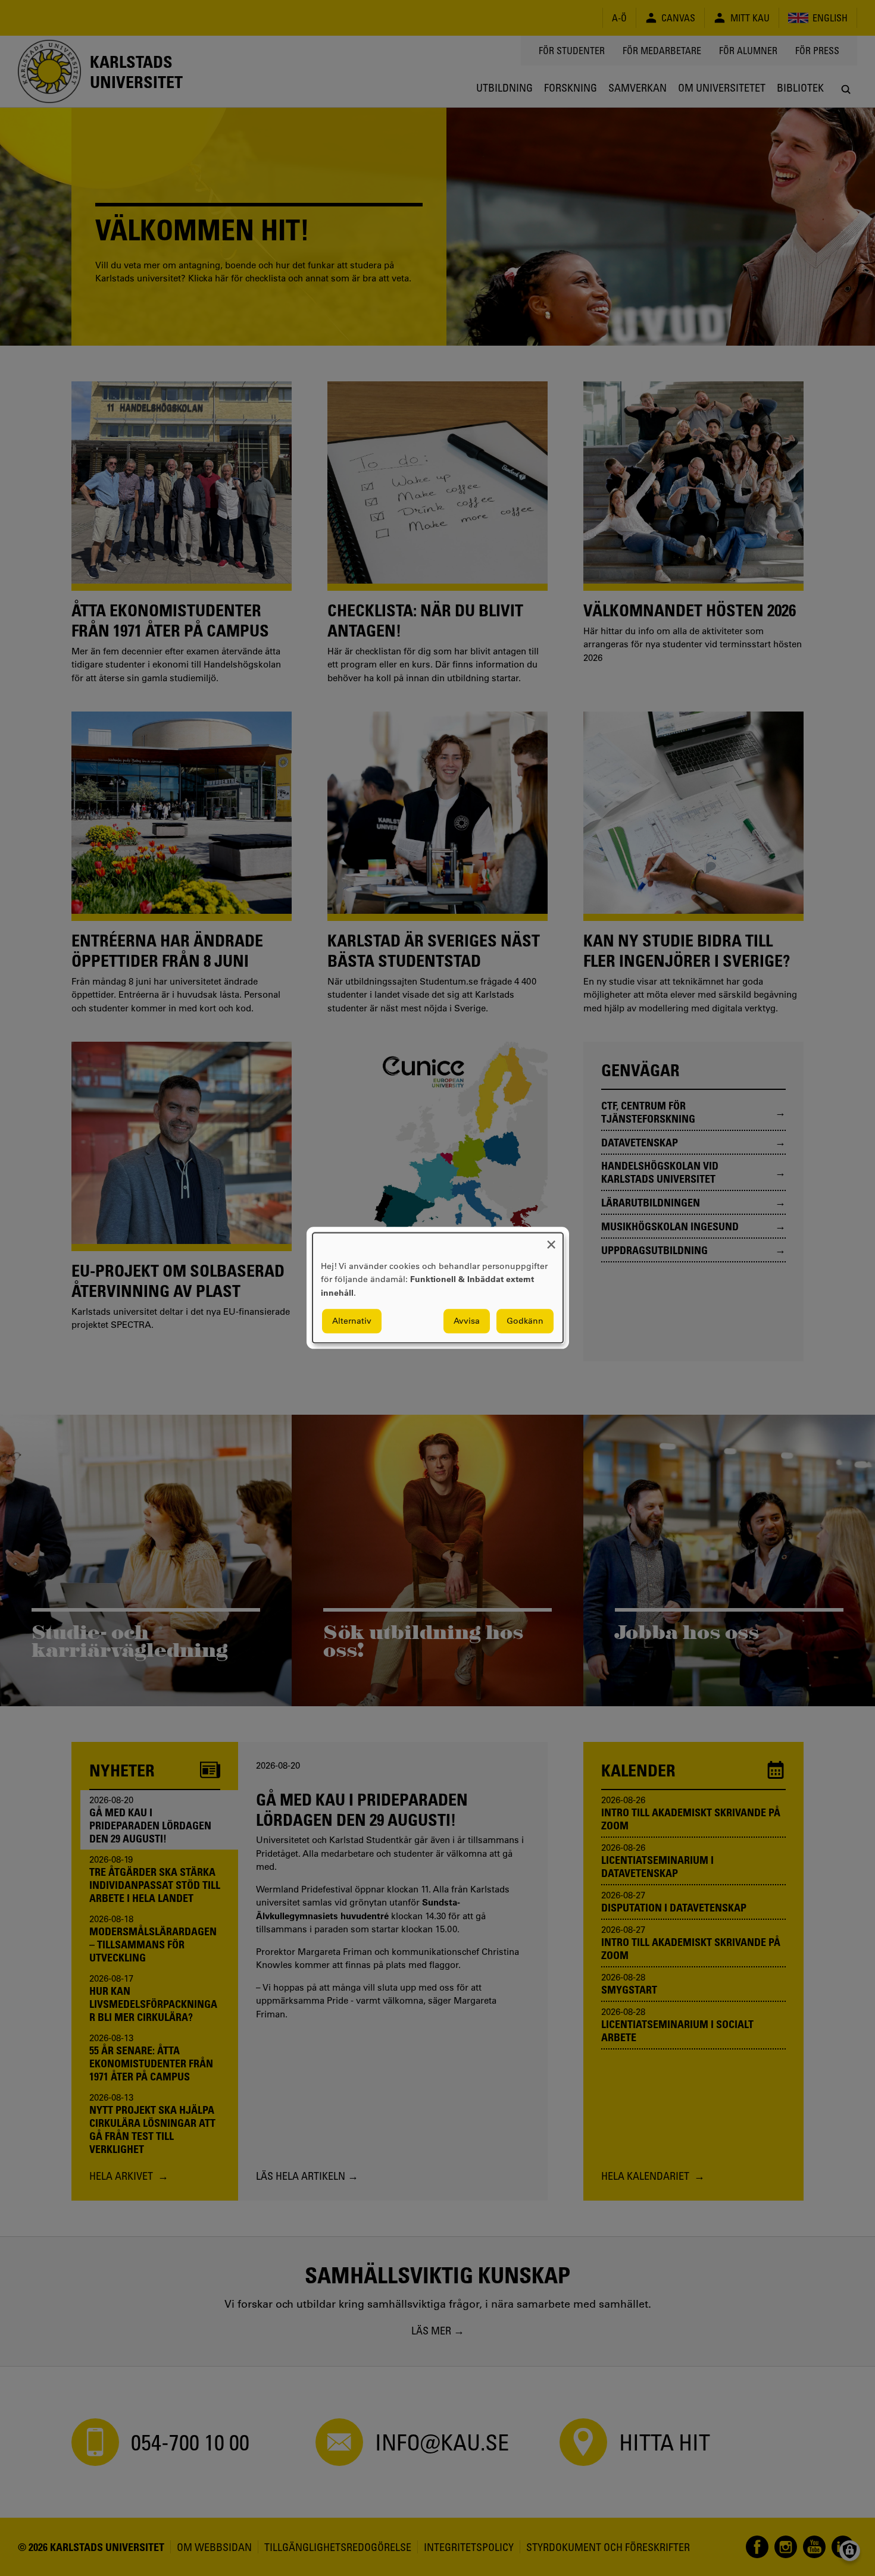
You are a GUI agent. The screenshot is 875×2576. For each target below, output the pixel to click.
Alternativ (352, 1321)
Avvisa (467, 1321)
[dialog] (438, 1288)
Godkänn (525, 1321)
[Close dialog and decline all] (551, 1240)
